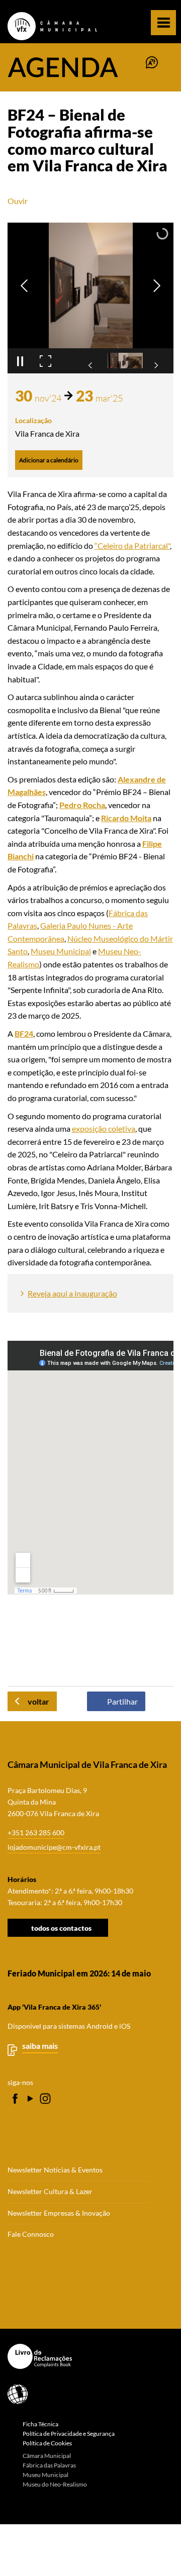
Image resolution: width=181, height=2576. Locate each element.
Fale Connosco (31, 2234)
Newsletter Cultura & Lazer (50, 2192)
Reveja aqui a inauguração (72, 1293)
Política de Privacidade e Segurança (69, 2434)
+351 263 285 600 (36, 1832)
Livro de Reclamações (87, 2356)
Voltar (38, 1701)
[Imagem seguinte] (157, 286)
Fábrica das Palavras (49, 2465)
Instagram (45, 2099)
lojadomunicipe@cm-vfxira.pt (54, 1847)
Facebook (15, 2099)
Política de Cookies (47, 2443)
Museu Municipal (61, 951)
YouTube (30, 2099)
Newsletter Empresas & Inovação (59, 2213)
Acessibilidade (87, 2394)
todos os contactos (61, 1927)
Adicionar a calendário (49, 460)
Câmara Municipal (47, 2456)
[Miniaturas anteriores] (90, 365)
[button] (125, 361)
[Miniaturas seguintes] (156, 365)
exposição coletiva (104, 1128)
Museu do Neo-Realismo (55, 2484)
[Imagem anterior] (24, 286)
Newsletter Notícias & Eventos (55, 2170)
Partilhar (122, 1701)
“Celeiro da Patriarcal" (132, 546)
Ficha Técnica (40, 2424)
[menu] (163, 23)
